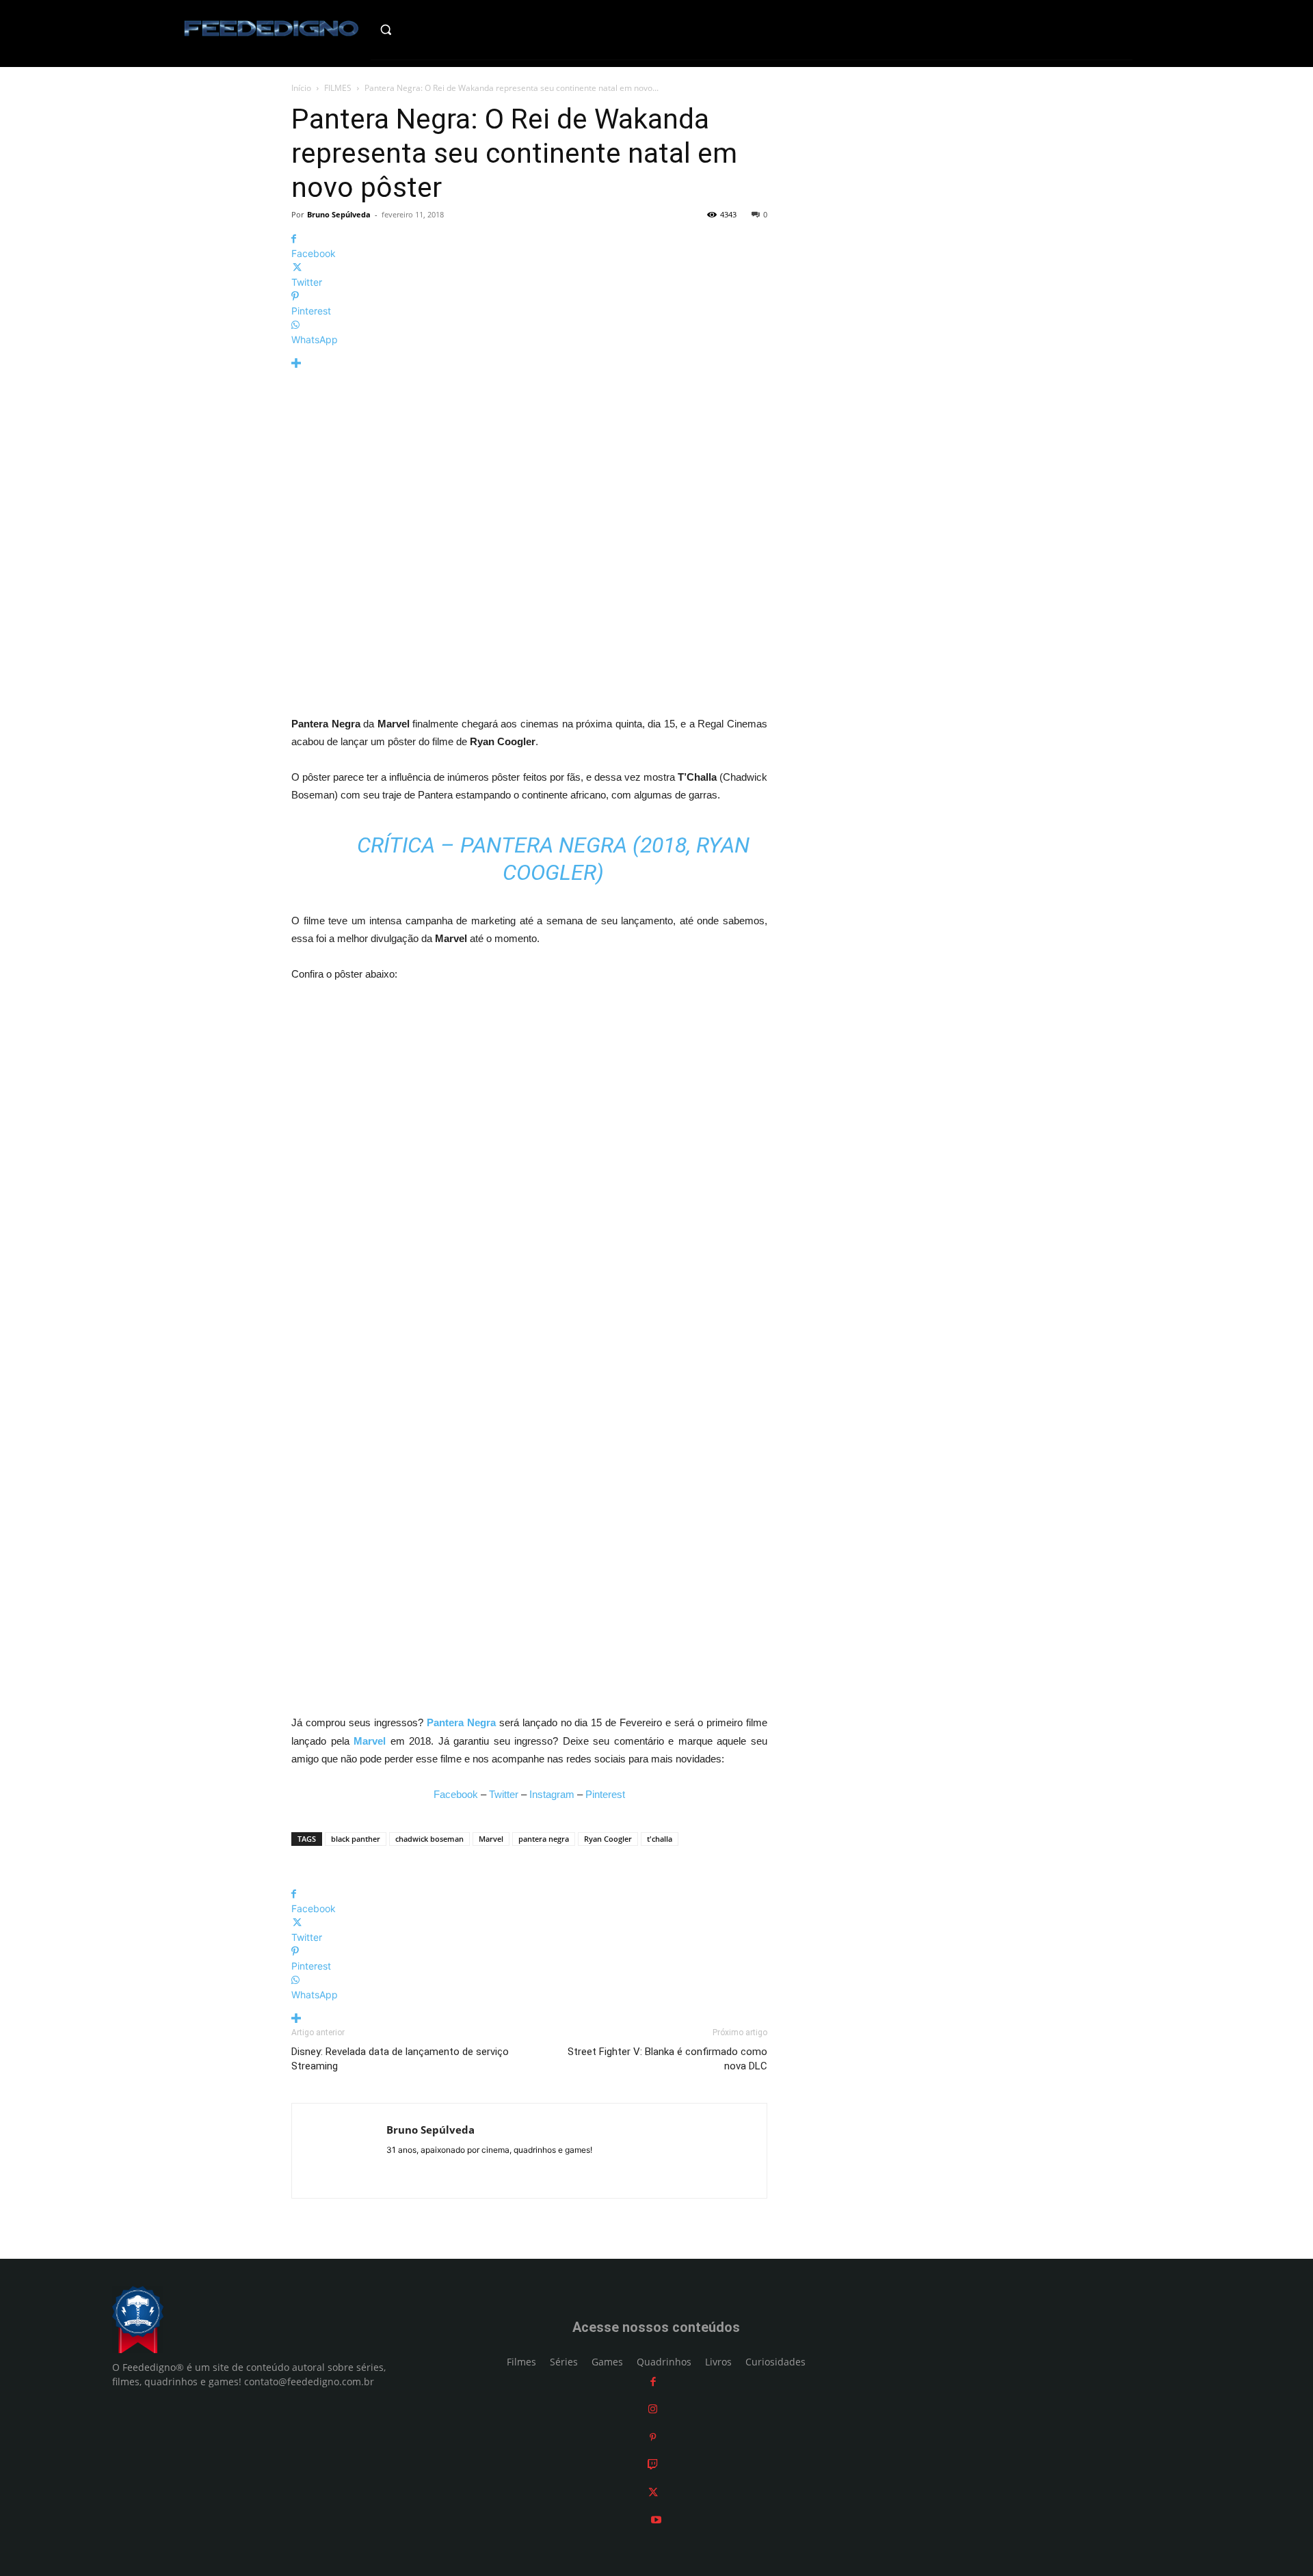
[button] (415, 29)
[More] (529, 363)
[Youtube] (656, 2520)
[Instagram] (653, 2409)
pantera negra (544, 1839)
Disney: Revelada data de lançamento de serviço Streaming (400, 2059)
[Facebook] (653, 2382)
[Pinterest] (653, 2437)
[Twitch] (653, 2464)
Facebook (456, 1794)
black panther (356, 1839)
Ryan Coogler (608, 1839)
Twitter (504, 1794)
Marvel (491, 1839)
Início (301, 88)
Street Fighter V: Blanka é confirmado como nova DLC (667, 2059)
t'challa (660, 1839)
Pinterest (605, 1794)
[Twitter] (653, 2492)
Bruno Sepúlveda (339, 214)
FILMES (338, 88)
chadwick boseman (429, 1839)
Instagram (552, 1794)
